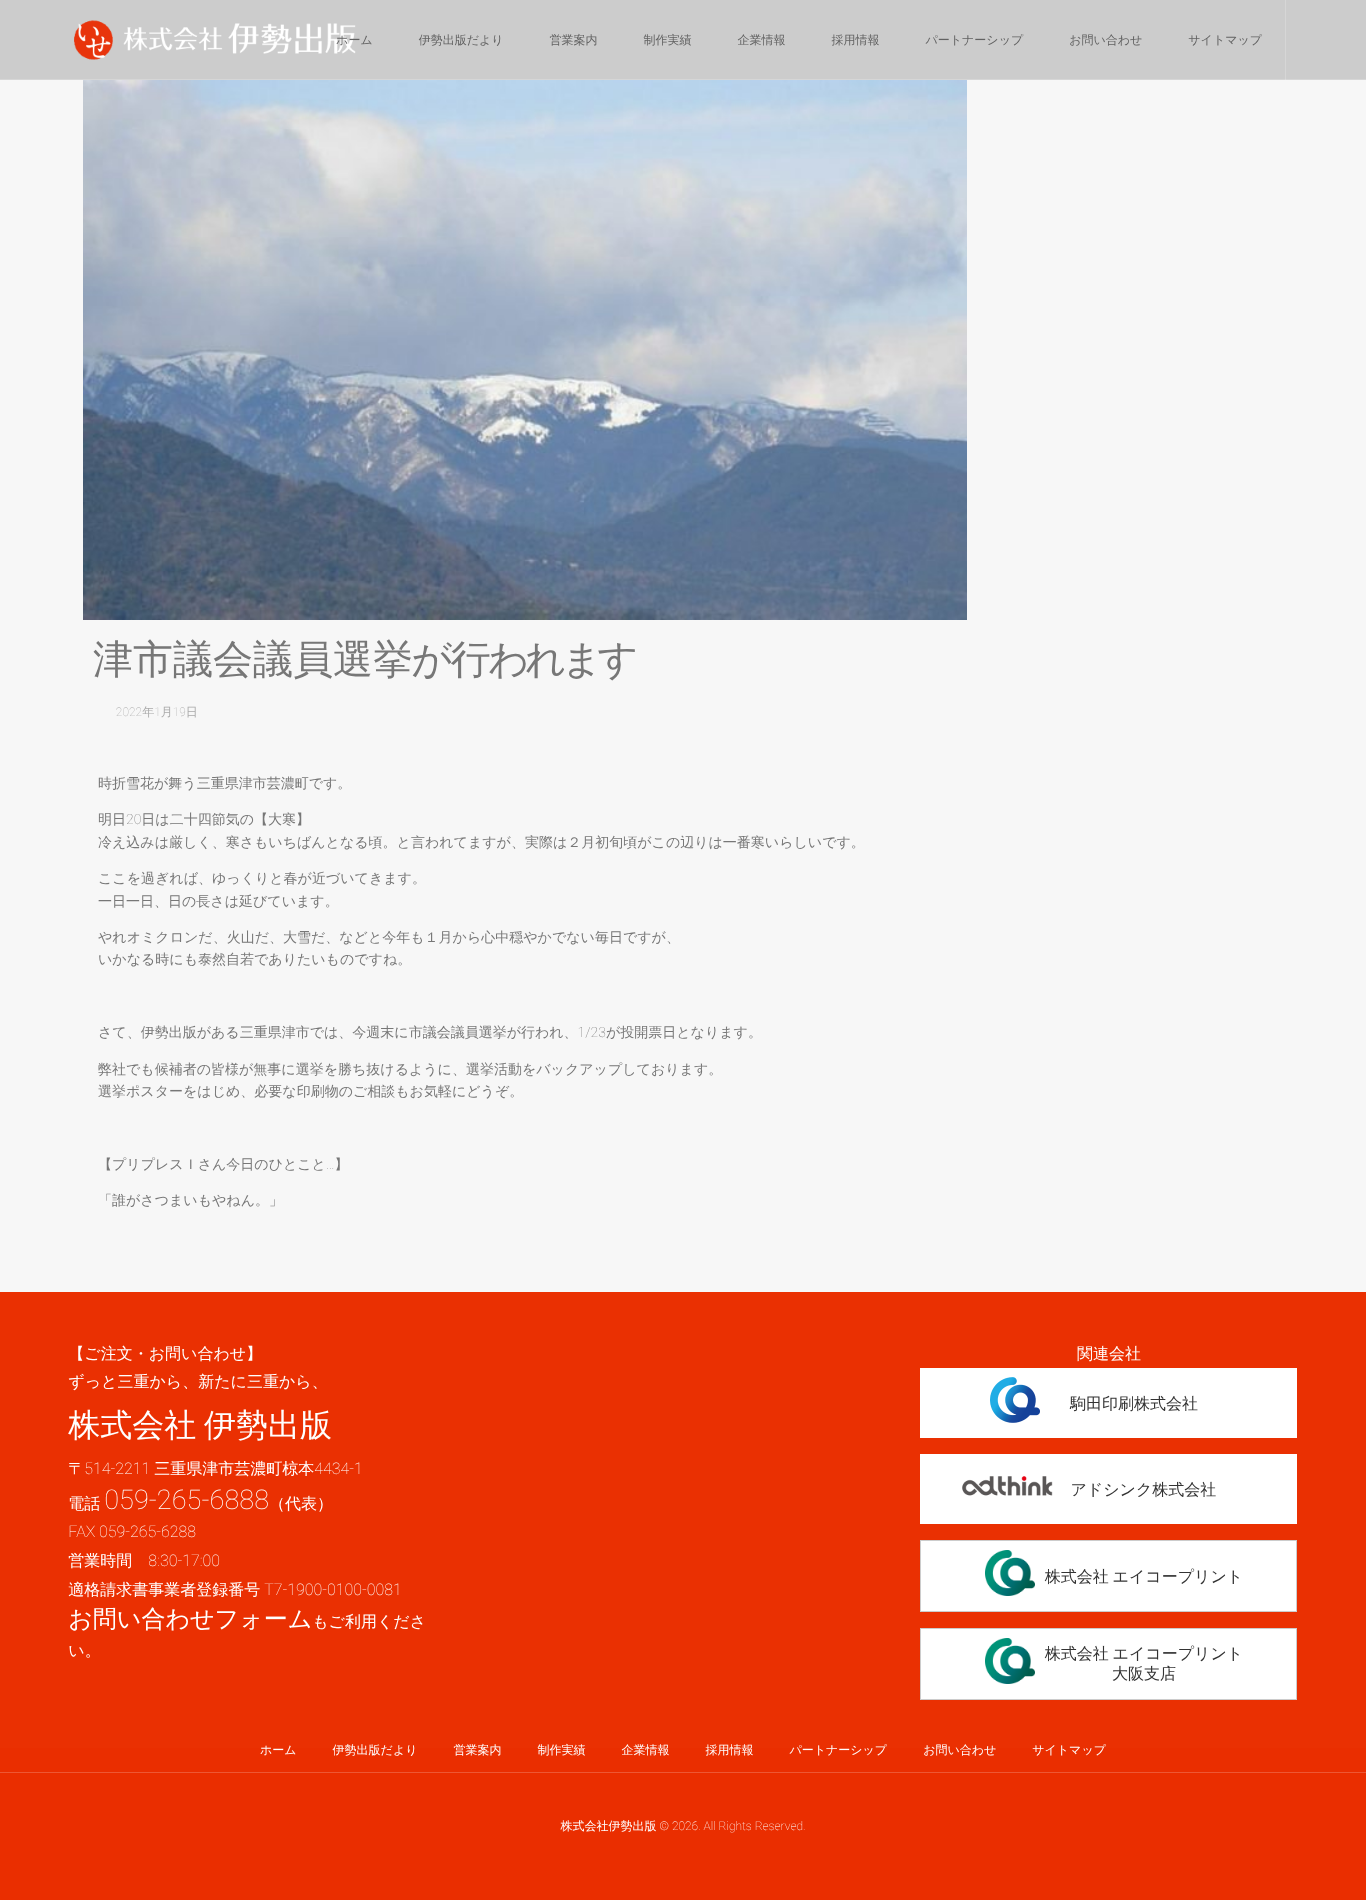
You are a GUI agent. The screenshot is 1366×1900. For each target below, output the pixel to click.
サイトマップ (1225, 40)
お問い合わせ (1105, 40)
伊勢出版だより (461, 40)
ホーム (354, 40)
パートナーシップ (975, 40)
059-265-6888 (186, 1500)
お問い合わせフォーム (190, 1619)
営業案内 (574, 40)
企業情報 (762, 40)
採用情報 (856, 40)
